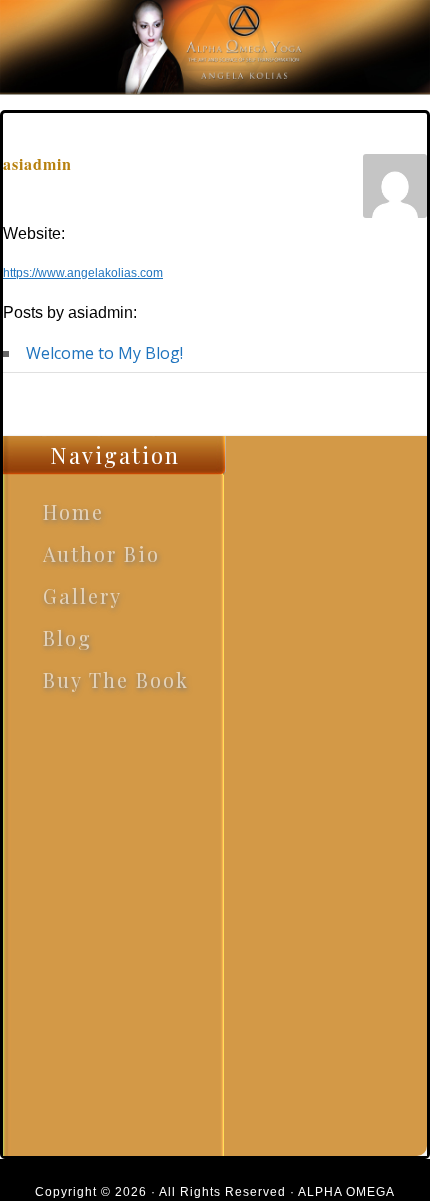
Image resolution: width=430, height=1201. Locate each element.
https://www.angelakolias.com (83, 273)
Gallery (82, 595)
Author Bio (101, 553)
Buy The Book (116, 679)
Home (73, 511)
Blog (67, 637)
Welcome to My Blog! (104, 353)
